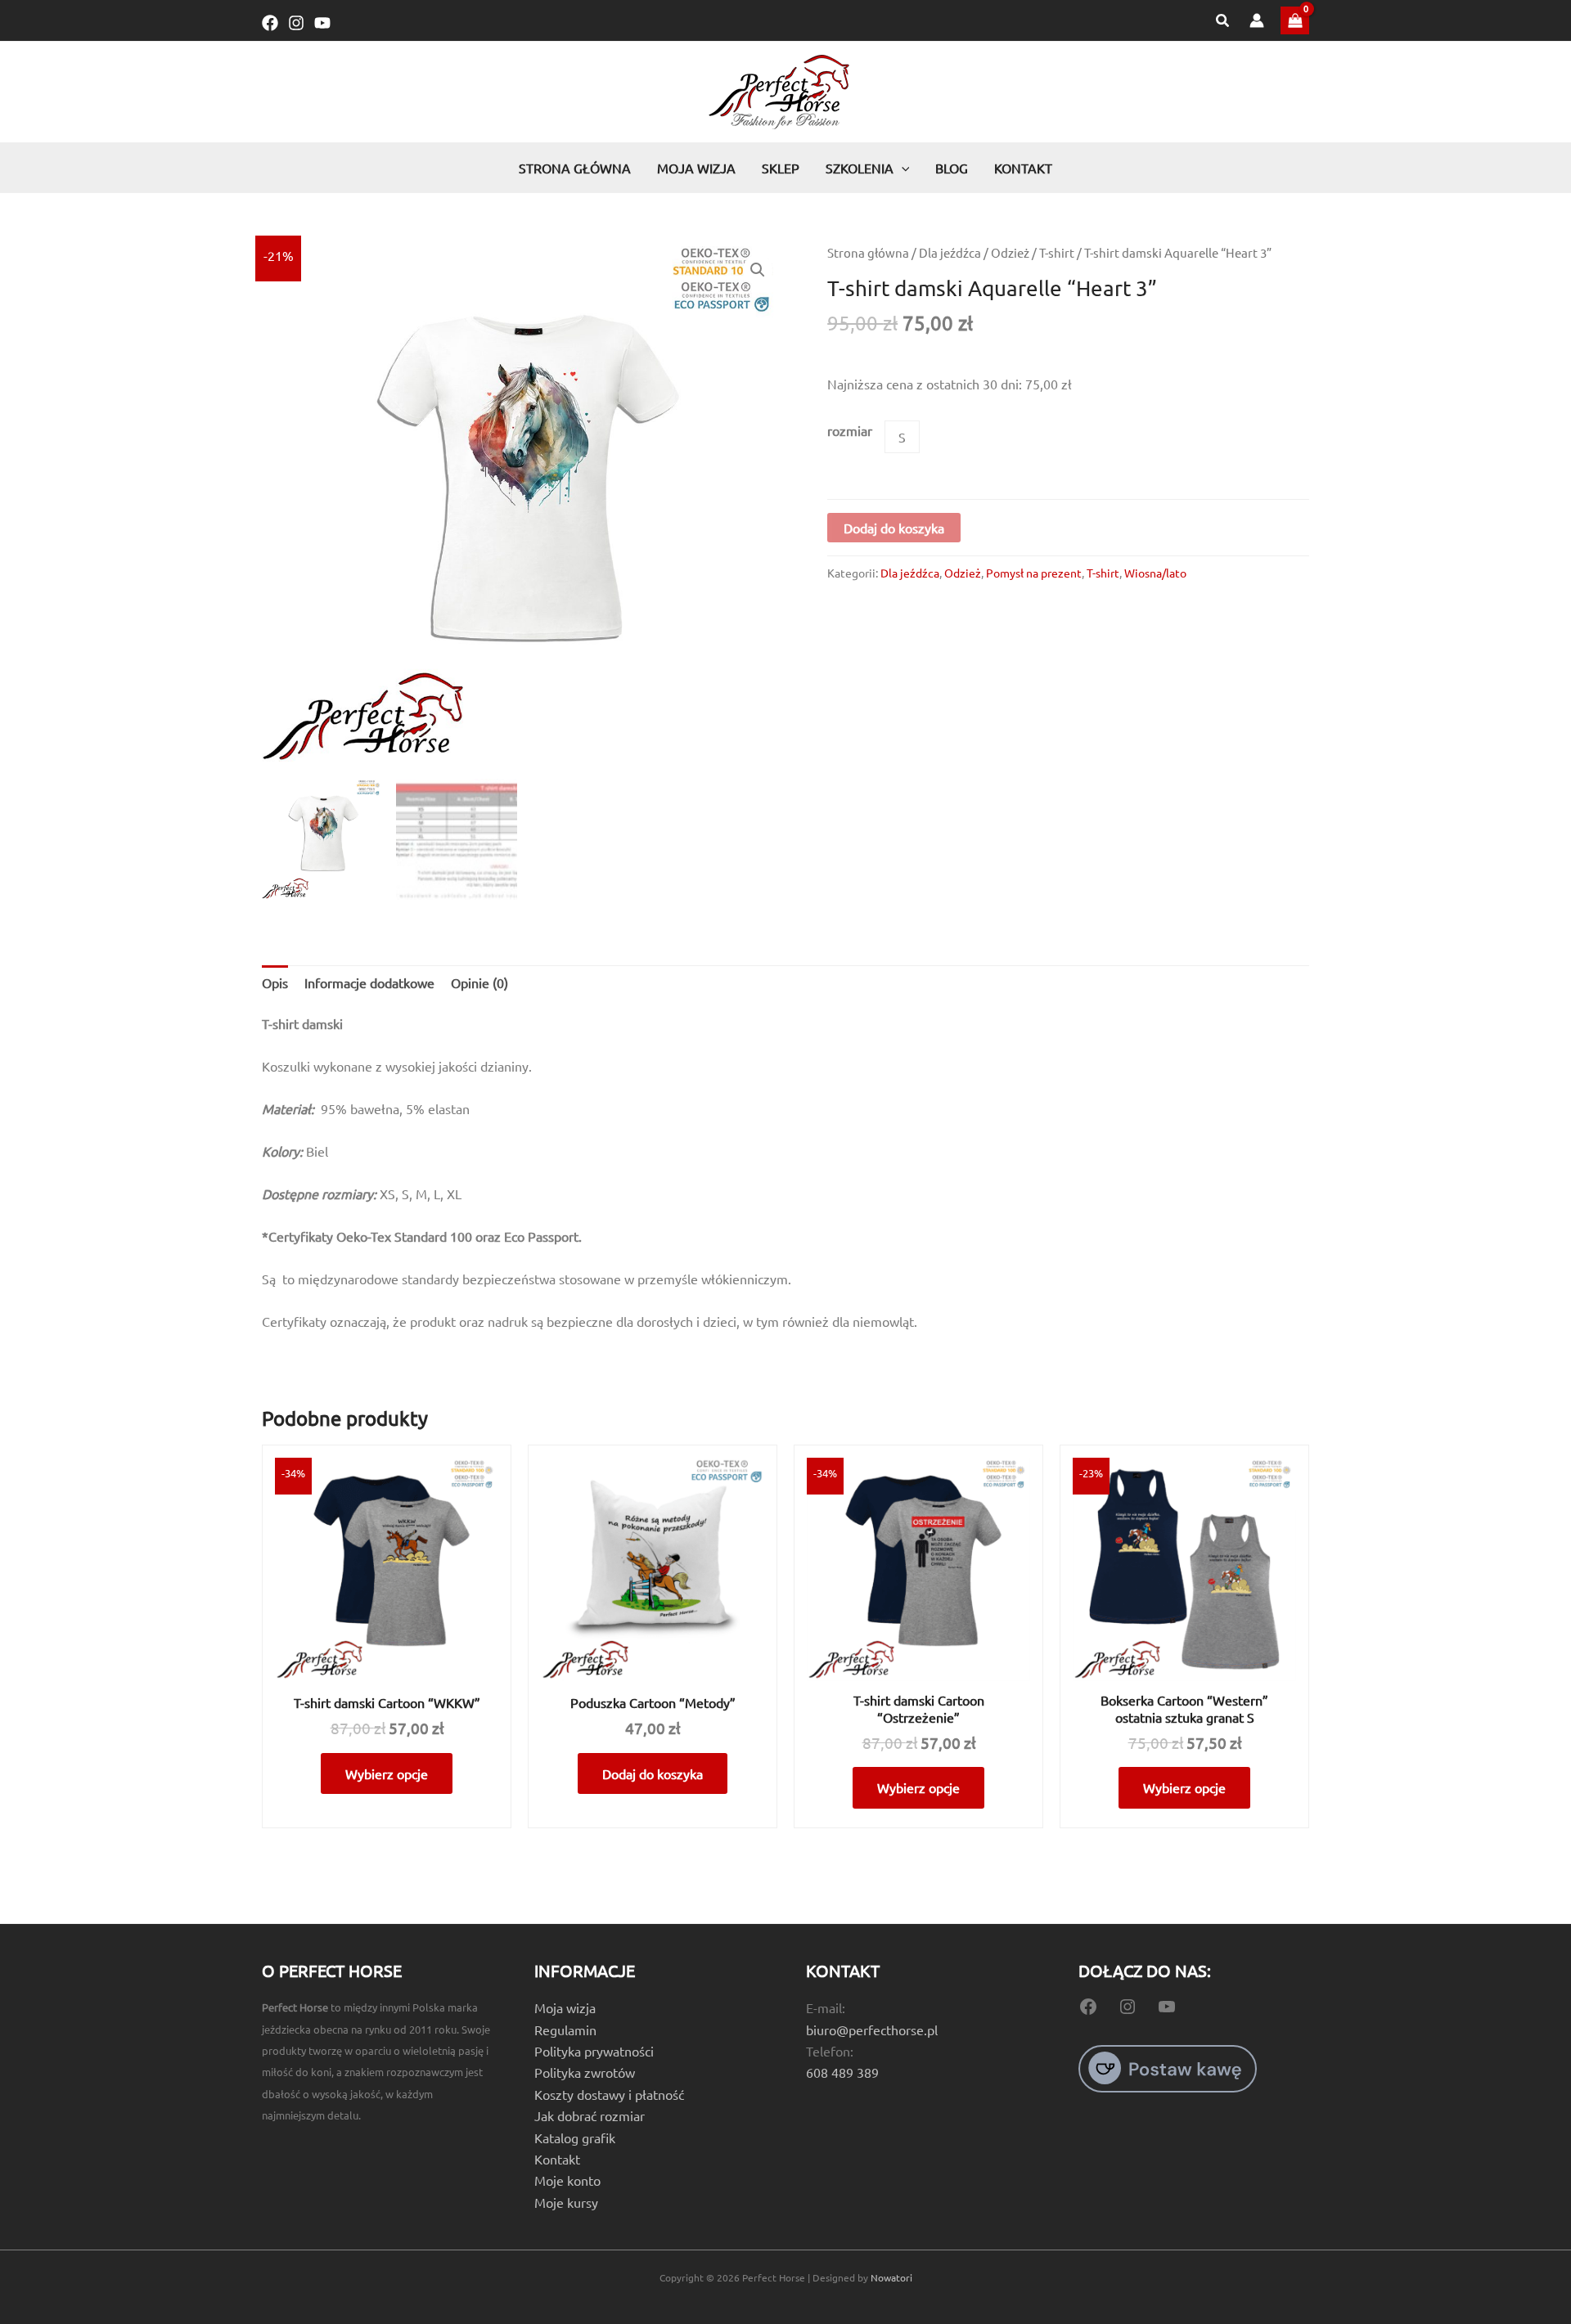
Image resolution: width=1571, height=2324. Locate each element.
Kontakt (557, 2159)
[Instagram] (296, 23)
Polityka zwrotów (585, 2072)
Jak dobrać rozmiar (590, 2115)
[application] (902, 168)
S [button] (902, 437)
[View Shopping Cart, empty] (1295, 20)
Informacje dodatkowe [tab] (369, 982)
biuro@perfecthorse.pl (872, 2030)
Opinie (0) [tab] (479, 982)
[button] (1223, 21)
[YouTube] (322, 23)
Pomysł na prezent (1034, 573)
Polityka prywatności (594, 2051)
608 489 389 (842, 2072)
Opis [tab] (275, 982)
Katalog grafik (575, 2137)
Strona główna (868, 252)
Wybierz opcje (387, 1773)
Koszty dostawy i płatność (609, 2094)
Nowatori (891, 2277)
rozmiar (850, 430)
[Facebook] (270, 23)
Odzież (1010, 252)
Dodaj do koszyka (894, 528)
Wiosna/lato (1155, 573)
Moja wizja (565, 2007)
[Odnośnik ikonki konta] (1257, 20)
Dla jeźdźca (950, 252)
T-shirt (1057, 252)
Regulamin (565, 2030)
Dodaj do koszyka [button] (653, 1773)
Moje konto (567, 2180)
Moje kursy (566, 2202)
